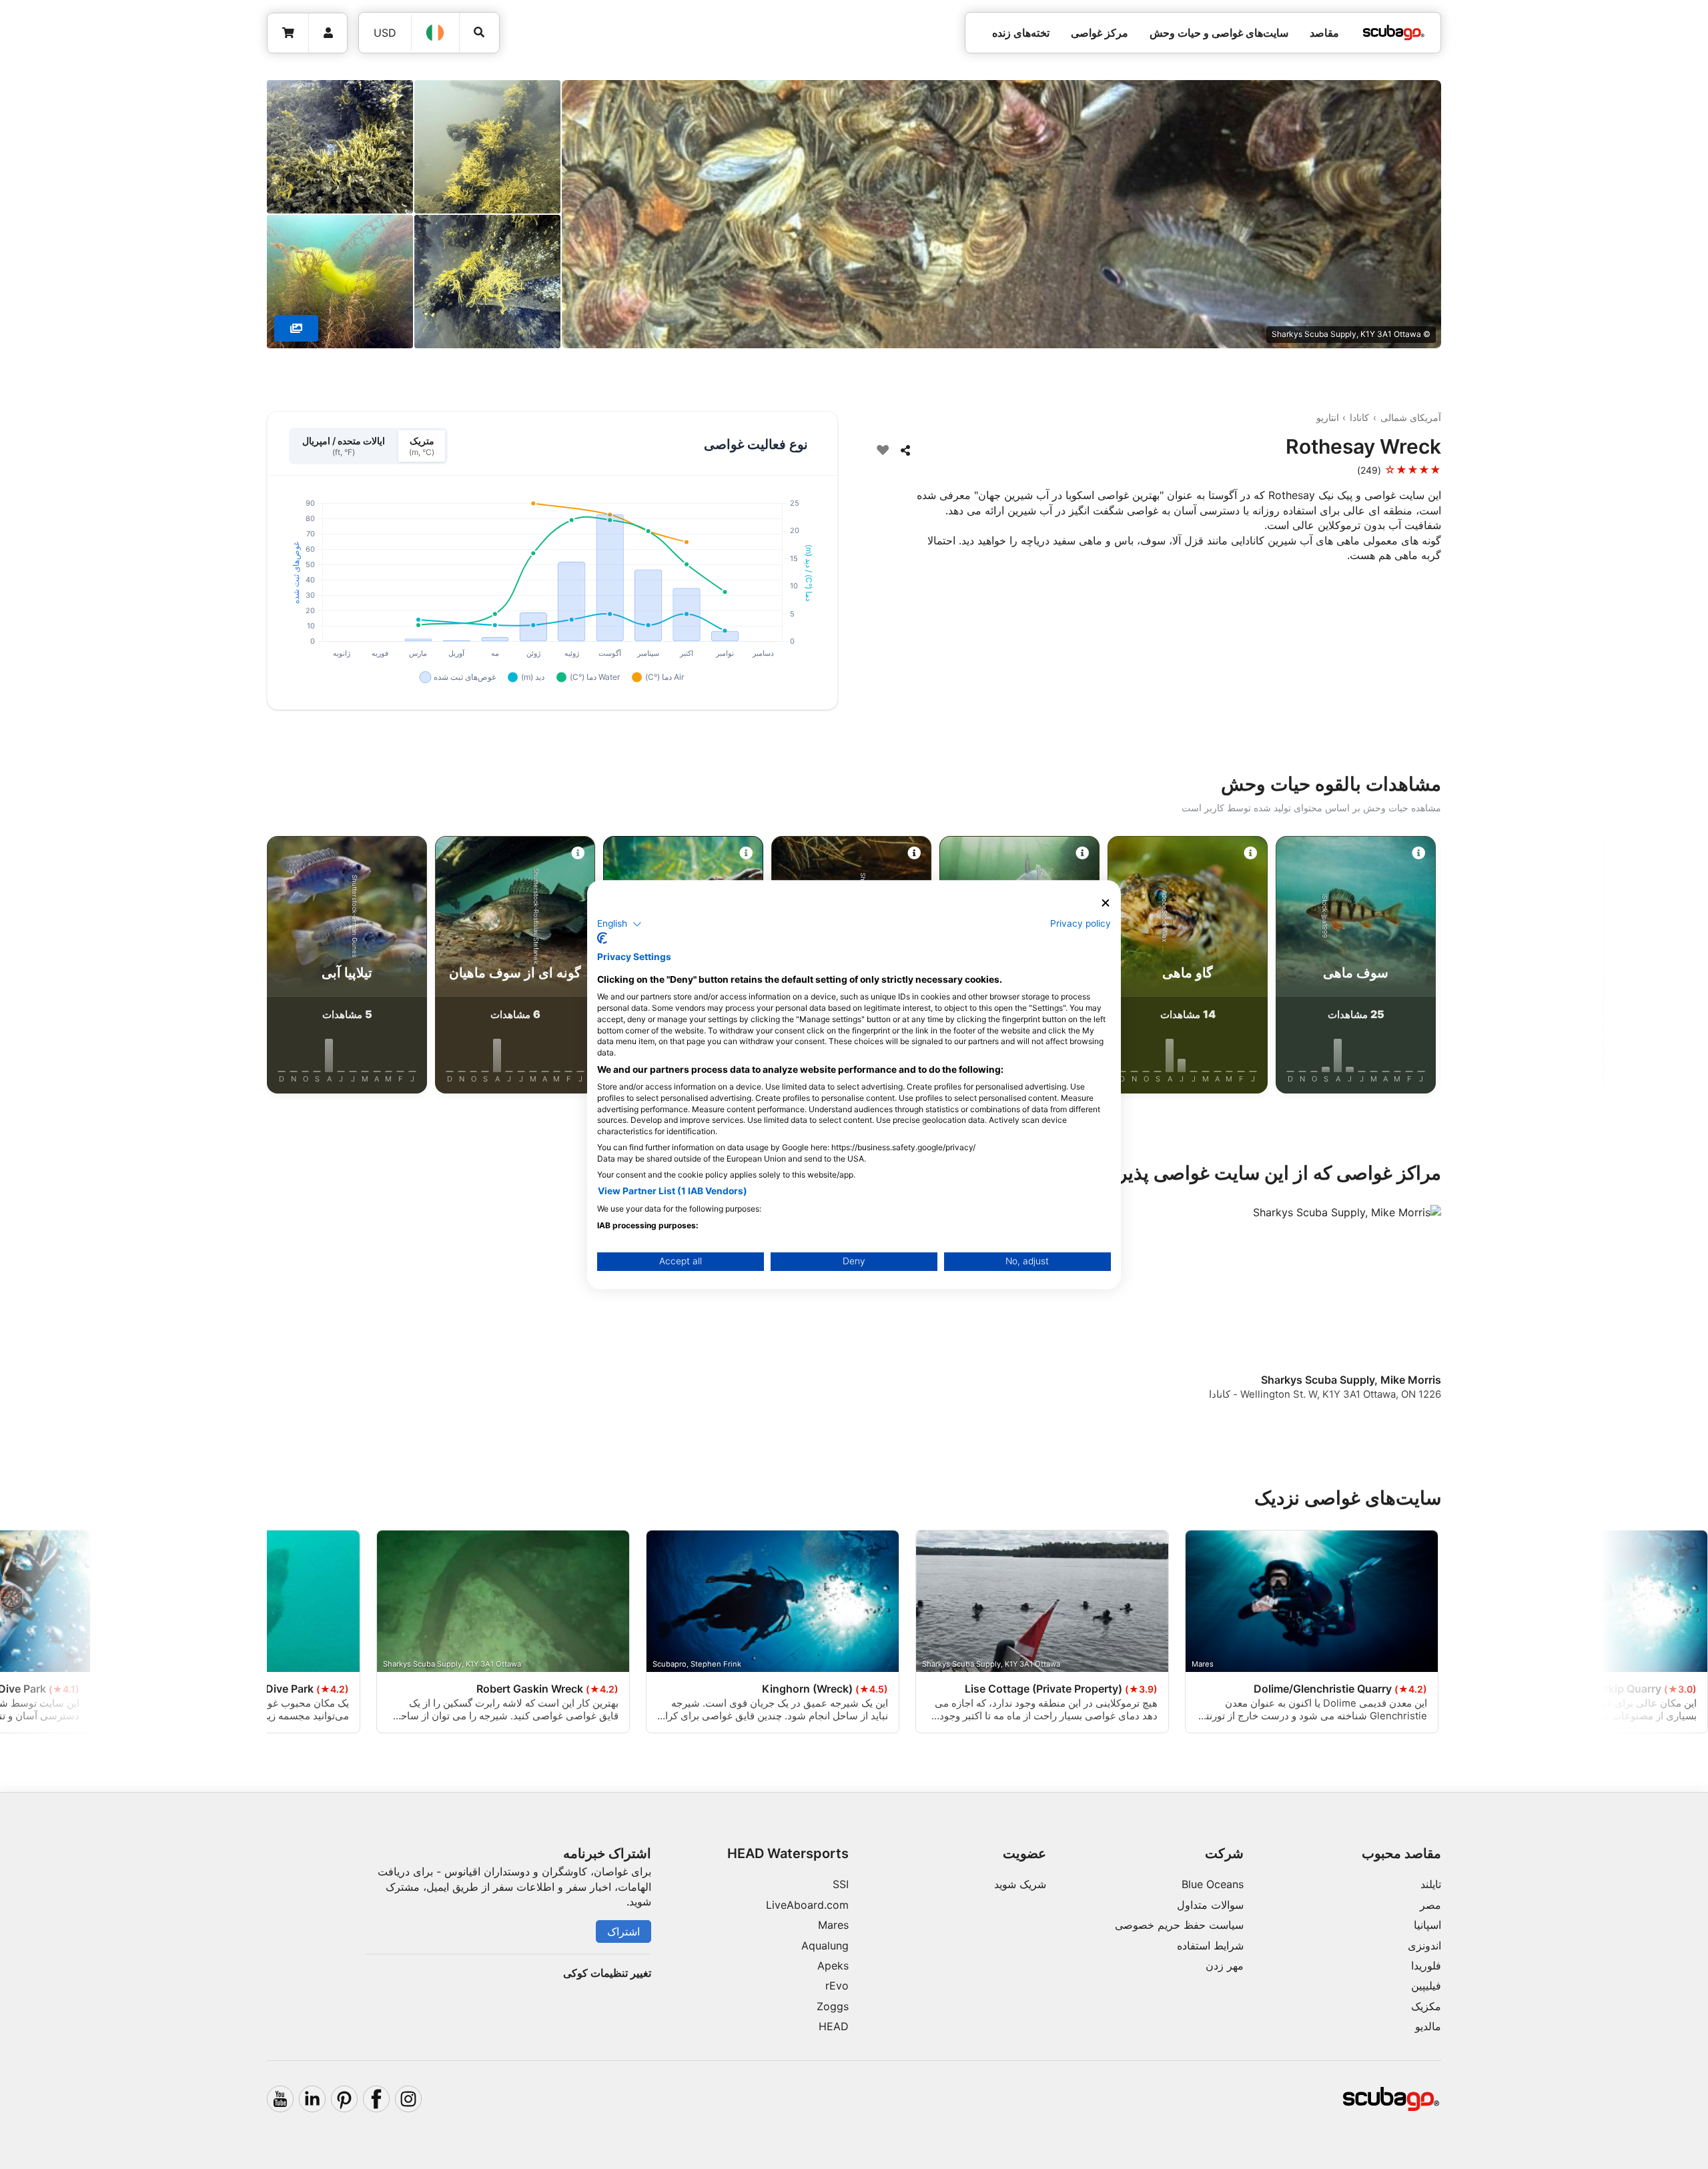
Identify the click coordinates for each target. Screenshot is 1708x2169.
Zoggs (833, 2006)
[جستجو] (479, 32)
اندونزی (1424, 1945)
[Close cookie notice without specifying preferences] (1106, 903)
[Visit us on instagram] (408, 2099)
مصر (1430, 1905)
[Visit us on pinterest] (344, 2099)
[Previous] (1481, 967)
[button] (619, 924)
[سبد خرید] (288, 33)
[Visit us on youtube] (280, 2099)
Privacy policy (1081, 923)
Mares (833, 1925)
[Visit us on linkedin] (312, 2099)
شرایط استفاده (1210, 1945)
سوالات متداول (1210, 1905)
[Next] (227, 967)
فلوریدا (1426, 1966)
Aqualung (825, 1945)
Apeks (833, 1966)
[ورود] (328, 33)
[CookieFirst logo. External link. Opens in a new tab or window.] (602, 938)
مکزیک (1426, 2006)
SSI (841, 1884)
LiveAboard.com (807, 1905)
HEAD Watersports (788, 1853)
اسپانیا (1427, 1925)
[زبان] (436, 33)
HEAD (834, 2026)
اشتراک (623, 1931)
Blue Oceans (1213, 1884)
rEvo (837, 1986)
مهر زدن (1225, 1966)
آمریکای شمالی (1411, 417)
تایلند (1431, 1884)
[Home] (1394, 33)
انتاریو (1328, 417)
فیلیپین (1426, 1986)
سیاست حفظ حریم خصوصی (1179, 1925)
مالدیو (1428, 2026)
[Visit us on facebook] (376, 2099)
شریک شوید (1020, 1884)
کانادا (1359, 417)
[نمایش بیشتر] (296, 328)
